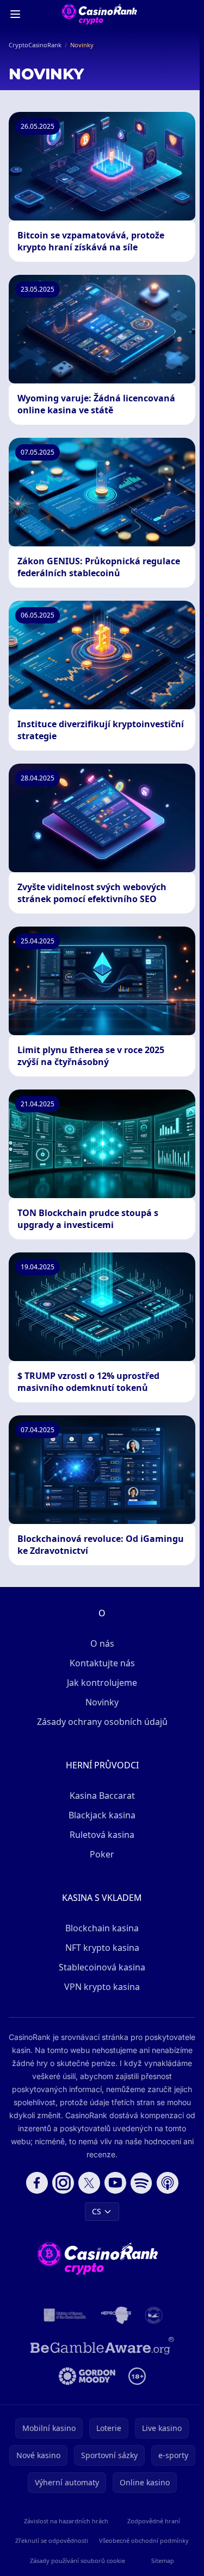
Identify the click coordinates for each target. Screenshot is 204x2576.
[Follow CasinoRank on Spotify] (141, 2183)
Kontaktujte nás (102, 1663)
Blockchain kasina (102, 1928)
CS (97, 2211)
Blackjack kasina (102, 1815)
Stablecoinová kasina (102, 1967)
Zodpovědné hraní (154, 2521)
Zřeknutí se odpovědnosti (52, 2540)
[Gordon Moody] (87, 2376)
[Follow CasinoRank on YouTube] (115, 2183)
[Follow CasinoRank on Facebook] (37, 2183)
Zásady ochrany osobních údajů (102, 1722)
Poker (102, 1854)
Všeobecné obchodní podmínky (144, 2540)
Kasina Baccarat (102, 1796)
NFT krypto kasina (102, 1948)
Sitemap (163, 2561)
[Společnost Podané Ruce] (154, 2315)
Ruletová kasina (102, 1835)
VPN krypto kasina (102, 1987)
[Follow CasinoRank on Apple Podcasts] (168, 2183)
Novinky (102, 1702)
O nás (102, 1643)
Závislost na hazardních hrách (66, 2521)
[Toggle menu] (15, 14)
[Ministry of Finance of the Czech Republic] (64, 2315)
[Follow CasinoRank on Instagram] (63, 2183)
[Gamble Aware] (102, 2346)
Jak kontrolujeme (102, 1683)
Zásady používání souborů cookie (78, 2561)
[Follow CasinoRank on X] (89, 2183)
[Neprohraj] (116, 2315)
